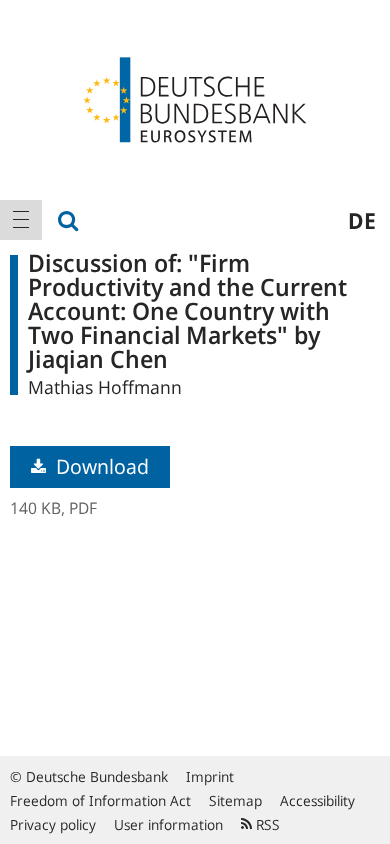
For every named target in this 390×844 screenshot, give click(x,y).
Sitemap (235, 800)
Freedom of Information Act (100, 800)
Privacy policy (53, 824)
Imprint (210, 776)
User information (168, 824)
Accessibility (317, 800)
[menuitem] (21, 220)
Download (100, 466)
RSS (266, 824)
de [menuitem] (362, 220)
